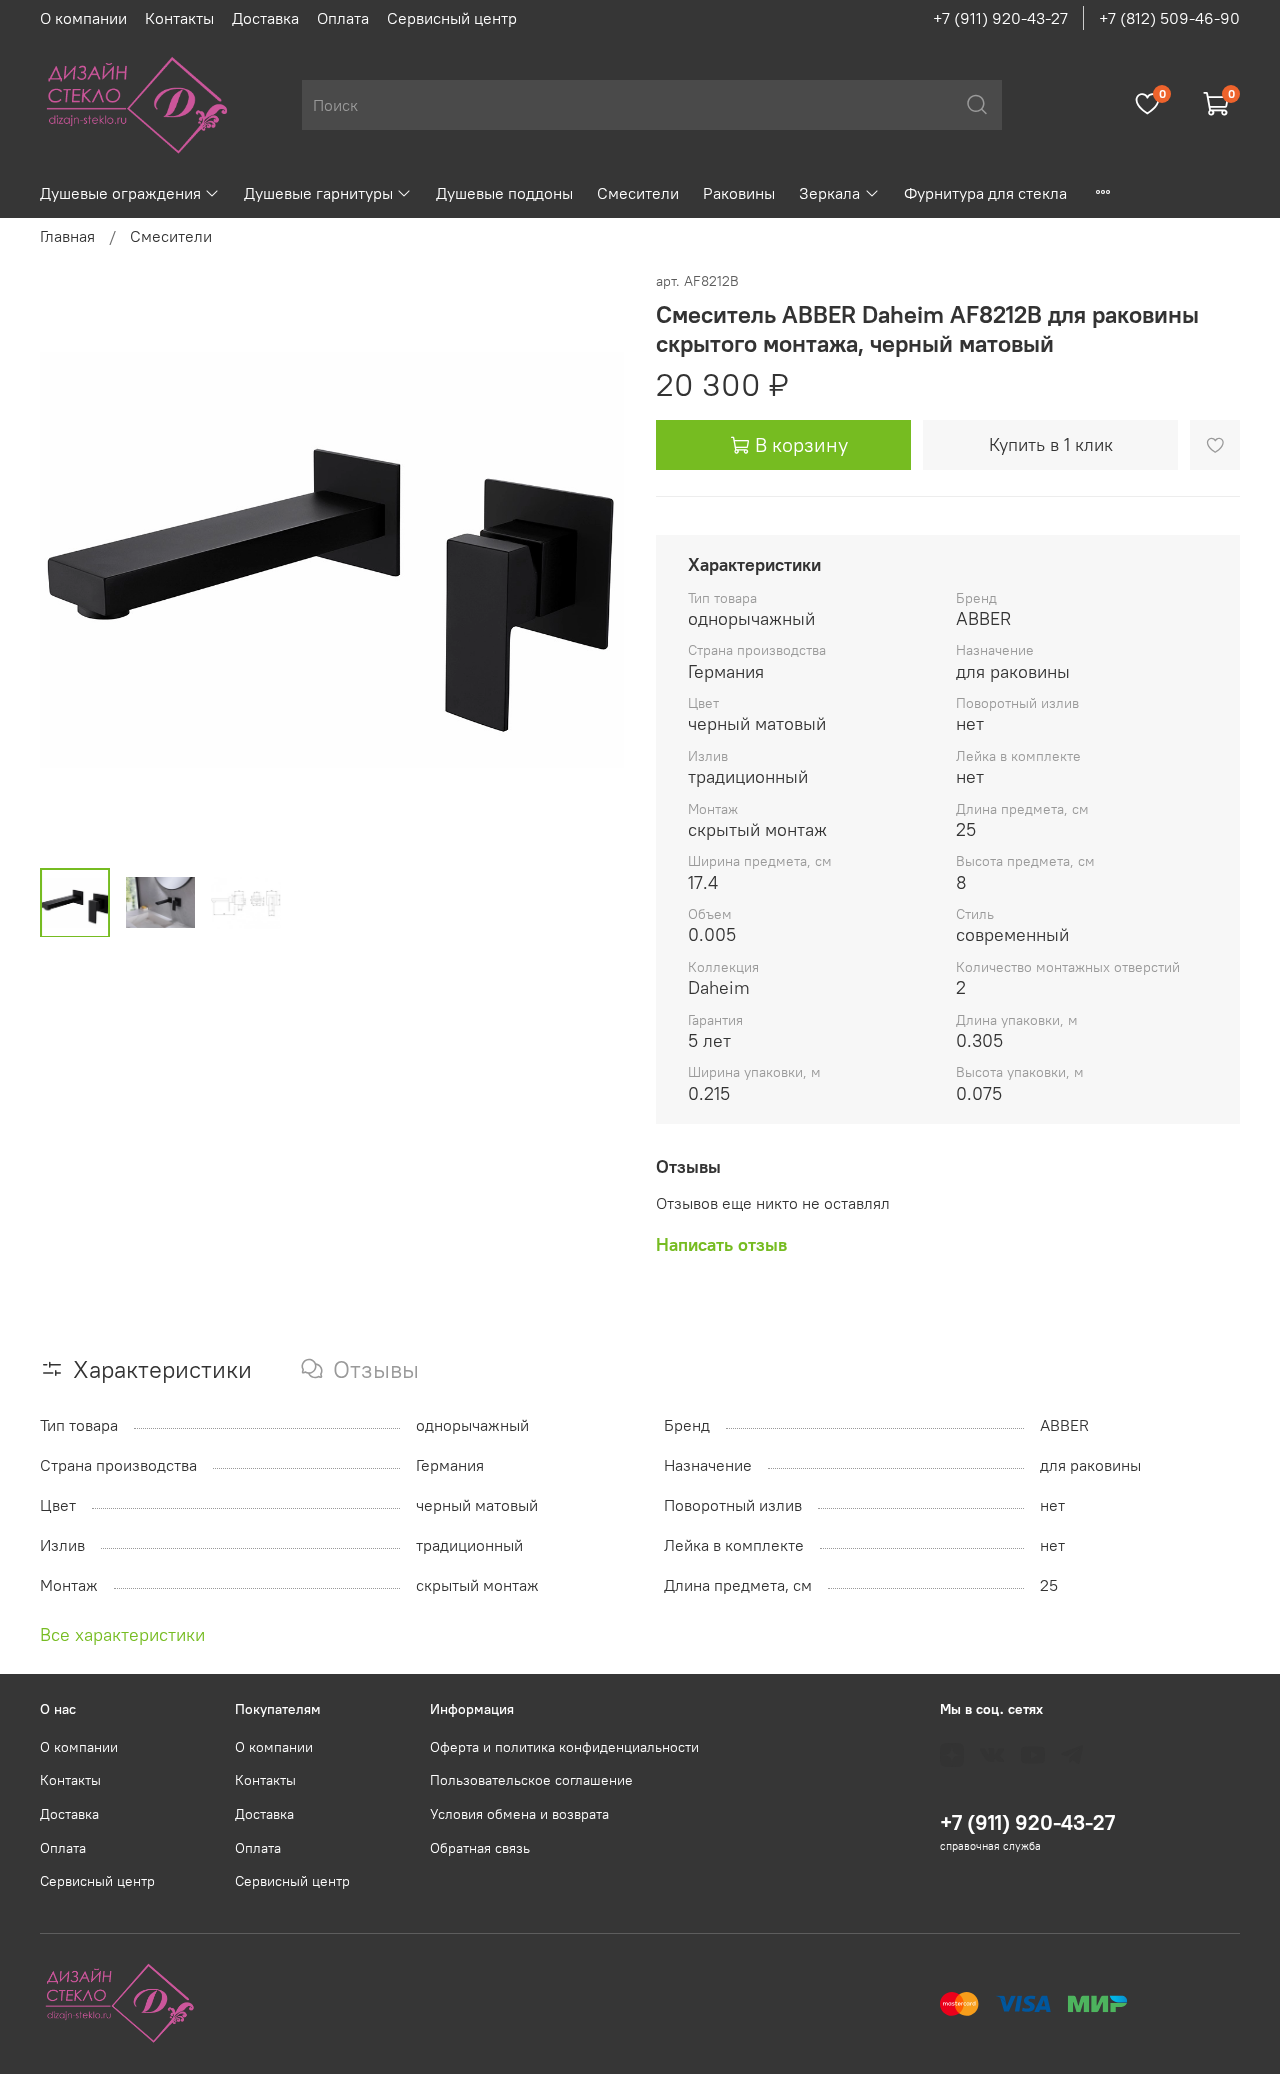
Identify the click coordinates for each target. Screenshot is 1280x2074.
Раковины (739, 193)
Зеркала (829, 193)
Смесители (638, 193)
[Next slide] (592, 560)
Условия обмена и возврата (519, 1814)
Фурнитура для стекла (985, 193)
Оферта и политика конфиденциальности (564, 1747)
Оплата (343, 18)
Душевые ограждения (120, 193)
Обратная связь (480, 1848)
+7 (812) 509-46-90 (1169, 18)
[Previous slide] (72, 560)
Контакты (179, 18)
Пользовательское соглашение (531, 1780)
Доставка (265, 18)
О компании (83, 18)
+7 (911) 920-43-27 (1000, 18)
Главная (67, 236)
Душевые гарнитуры (318, 193)
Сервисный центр (452, 18)
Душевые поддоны (504, 193)
